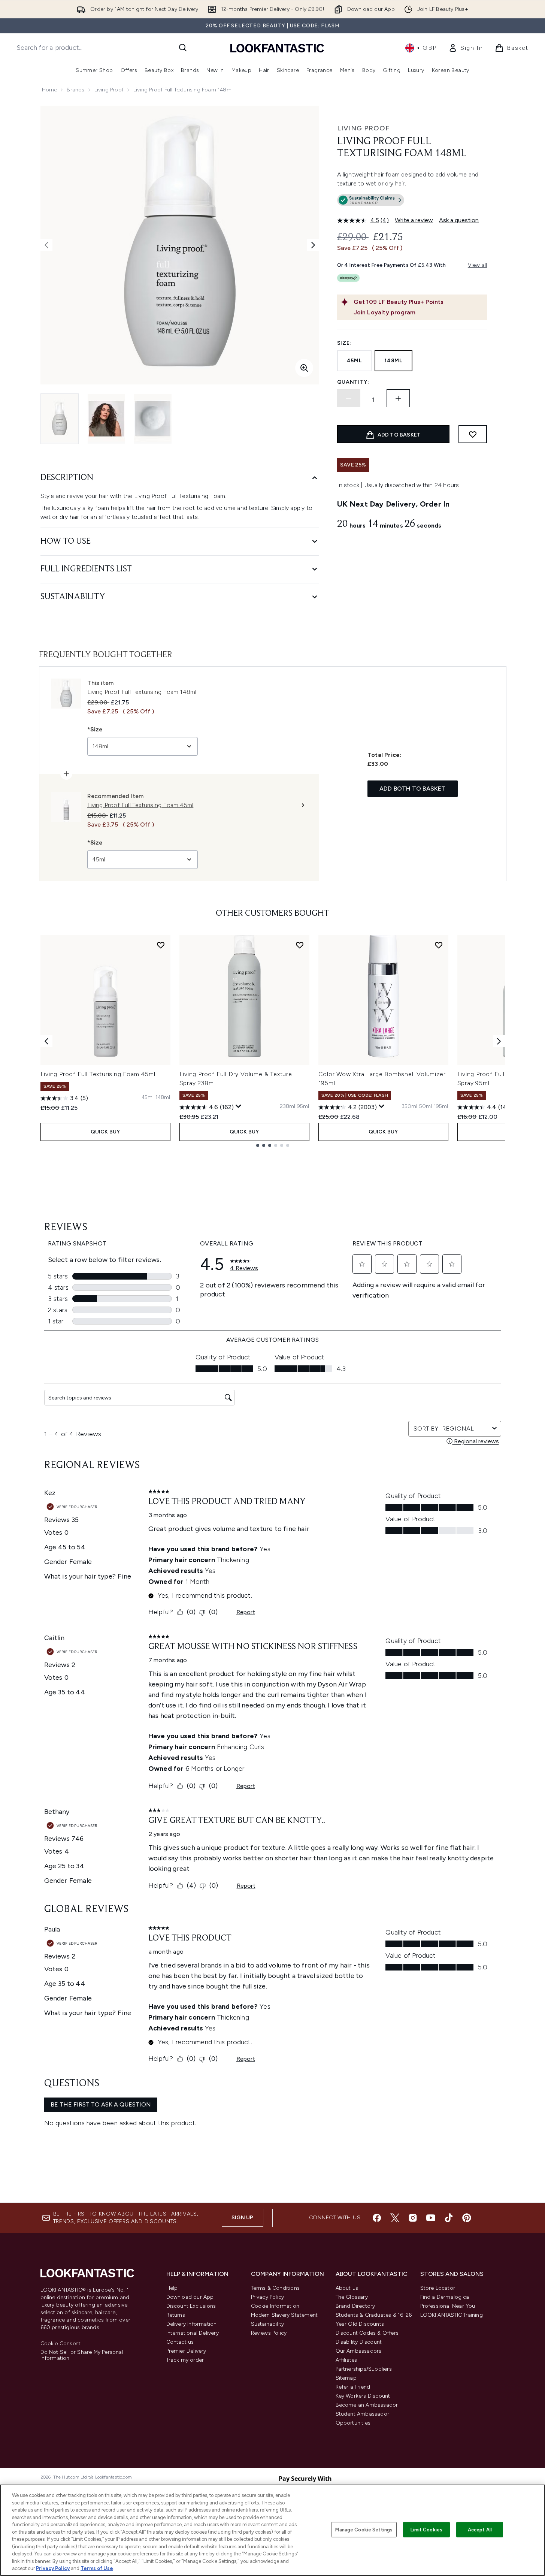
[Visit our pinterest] (467, 2218)
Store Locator (438, 2288)
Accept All (480, 2529)
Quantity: (353, 382)
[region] (272, 2530)
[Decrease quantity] (349, 398)
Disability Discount (359, 2342)
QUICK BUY (105, 1132)
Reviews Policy (269, 2333)
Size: (344, 343)
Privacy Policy (268, 2297)
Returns (176, 2315)
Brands (75, 90)
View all (478, 265)
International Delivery (193, 2333)
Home (50, 90)
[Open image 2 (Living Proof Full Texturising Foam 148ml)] (106, 419)
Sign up (242, 2218)
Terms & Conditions (275, 2288)
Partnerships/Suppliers (364, 2369)
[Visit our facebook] (377, 2218)
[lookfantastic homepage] (277, 48)
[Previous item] (46, 1041)
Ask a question (459, 220)
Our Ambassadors (359, 2351)
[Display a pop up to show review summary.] (239, 1106)
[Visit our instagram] (413, 2218)
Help (172, 2288)
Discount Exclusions (191, 2306)
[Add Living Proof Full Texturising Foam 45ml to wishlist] (161, 945)
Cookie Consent (61, 2344)
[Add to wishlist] (473, 434)
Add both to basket (413, 789)
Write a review (414, 220)
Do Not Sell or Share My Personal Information (82, 2355)
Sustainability (268, 2324)
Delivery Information (192, 2324)
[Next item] (499, 1041)
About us (347, 2288)
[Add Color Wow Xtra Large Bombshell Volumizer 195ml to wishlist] (439, 945)
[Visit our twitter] (395, 2218)
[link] (466, 48)
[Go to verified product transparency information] (371, 200)
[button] (412, 202)
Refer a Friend (353, 2387)
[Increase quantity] (398, 398)
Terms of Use (97, 2568)
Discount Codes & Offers (367, 2333)
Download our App (190, 2297)
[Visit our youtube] (431, 2218)
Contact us (180, 2342)
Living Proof (109, 90)
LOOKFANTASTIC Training (452, 2315)
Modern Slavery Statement (284, 2315)
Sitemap (346, 2378)
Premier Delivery (186, 2351)
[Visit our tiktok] (449, 2218)
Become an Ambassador (367, 2405)
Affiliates (346, 2360)
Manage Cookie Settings (364, 2529)
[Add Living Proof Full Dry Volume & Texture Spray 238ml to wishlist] (300, 945)
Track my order (185, 2360)
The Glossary (352, 2297)
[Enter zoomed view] (304, 368)
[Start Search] (183, 48)
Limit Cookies (426, 2529)
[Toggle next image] (313, 245)
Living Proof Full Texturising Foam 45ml (98, 1074)
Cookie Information (275, 2306)
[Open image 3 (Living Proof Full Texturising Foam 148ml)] (153, 419)
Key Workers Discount (363, 2396)
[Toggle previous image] (46, 245)
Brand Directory (355, 2306)
